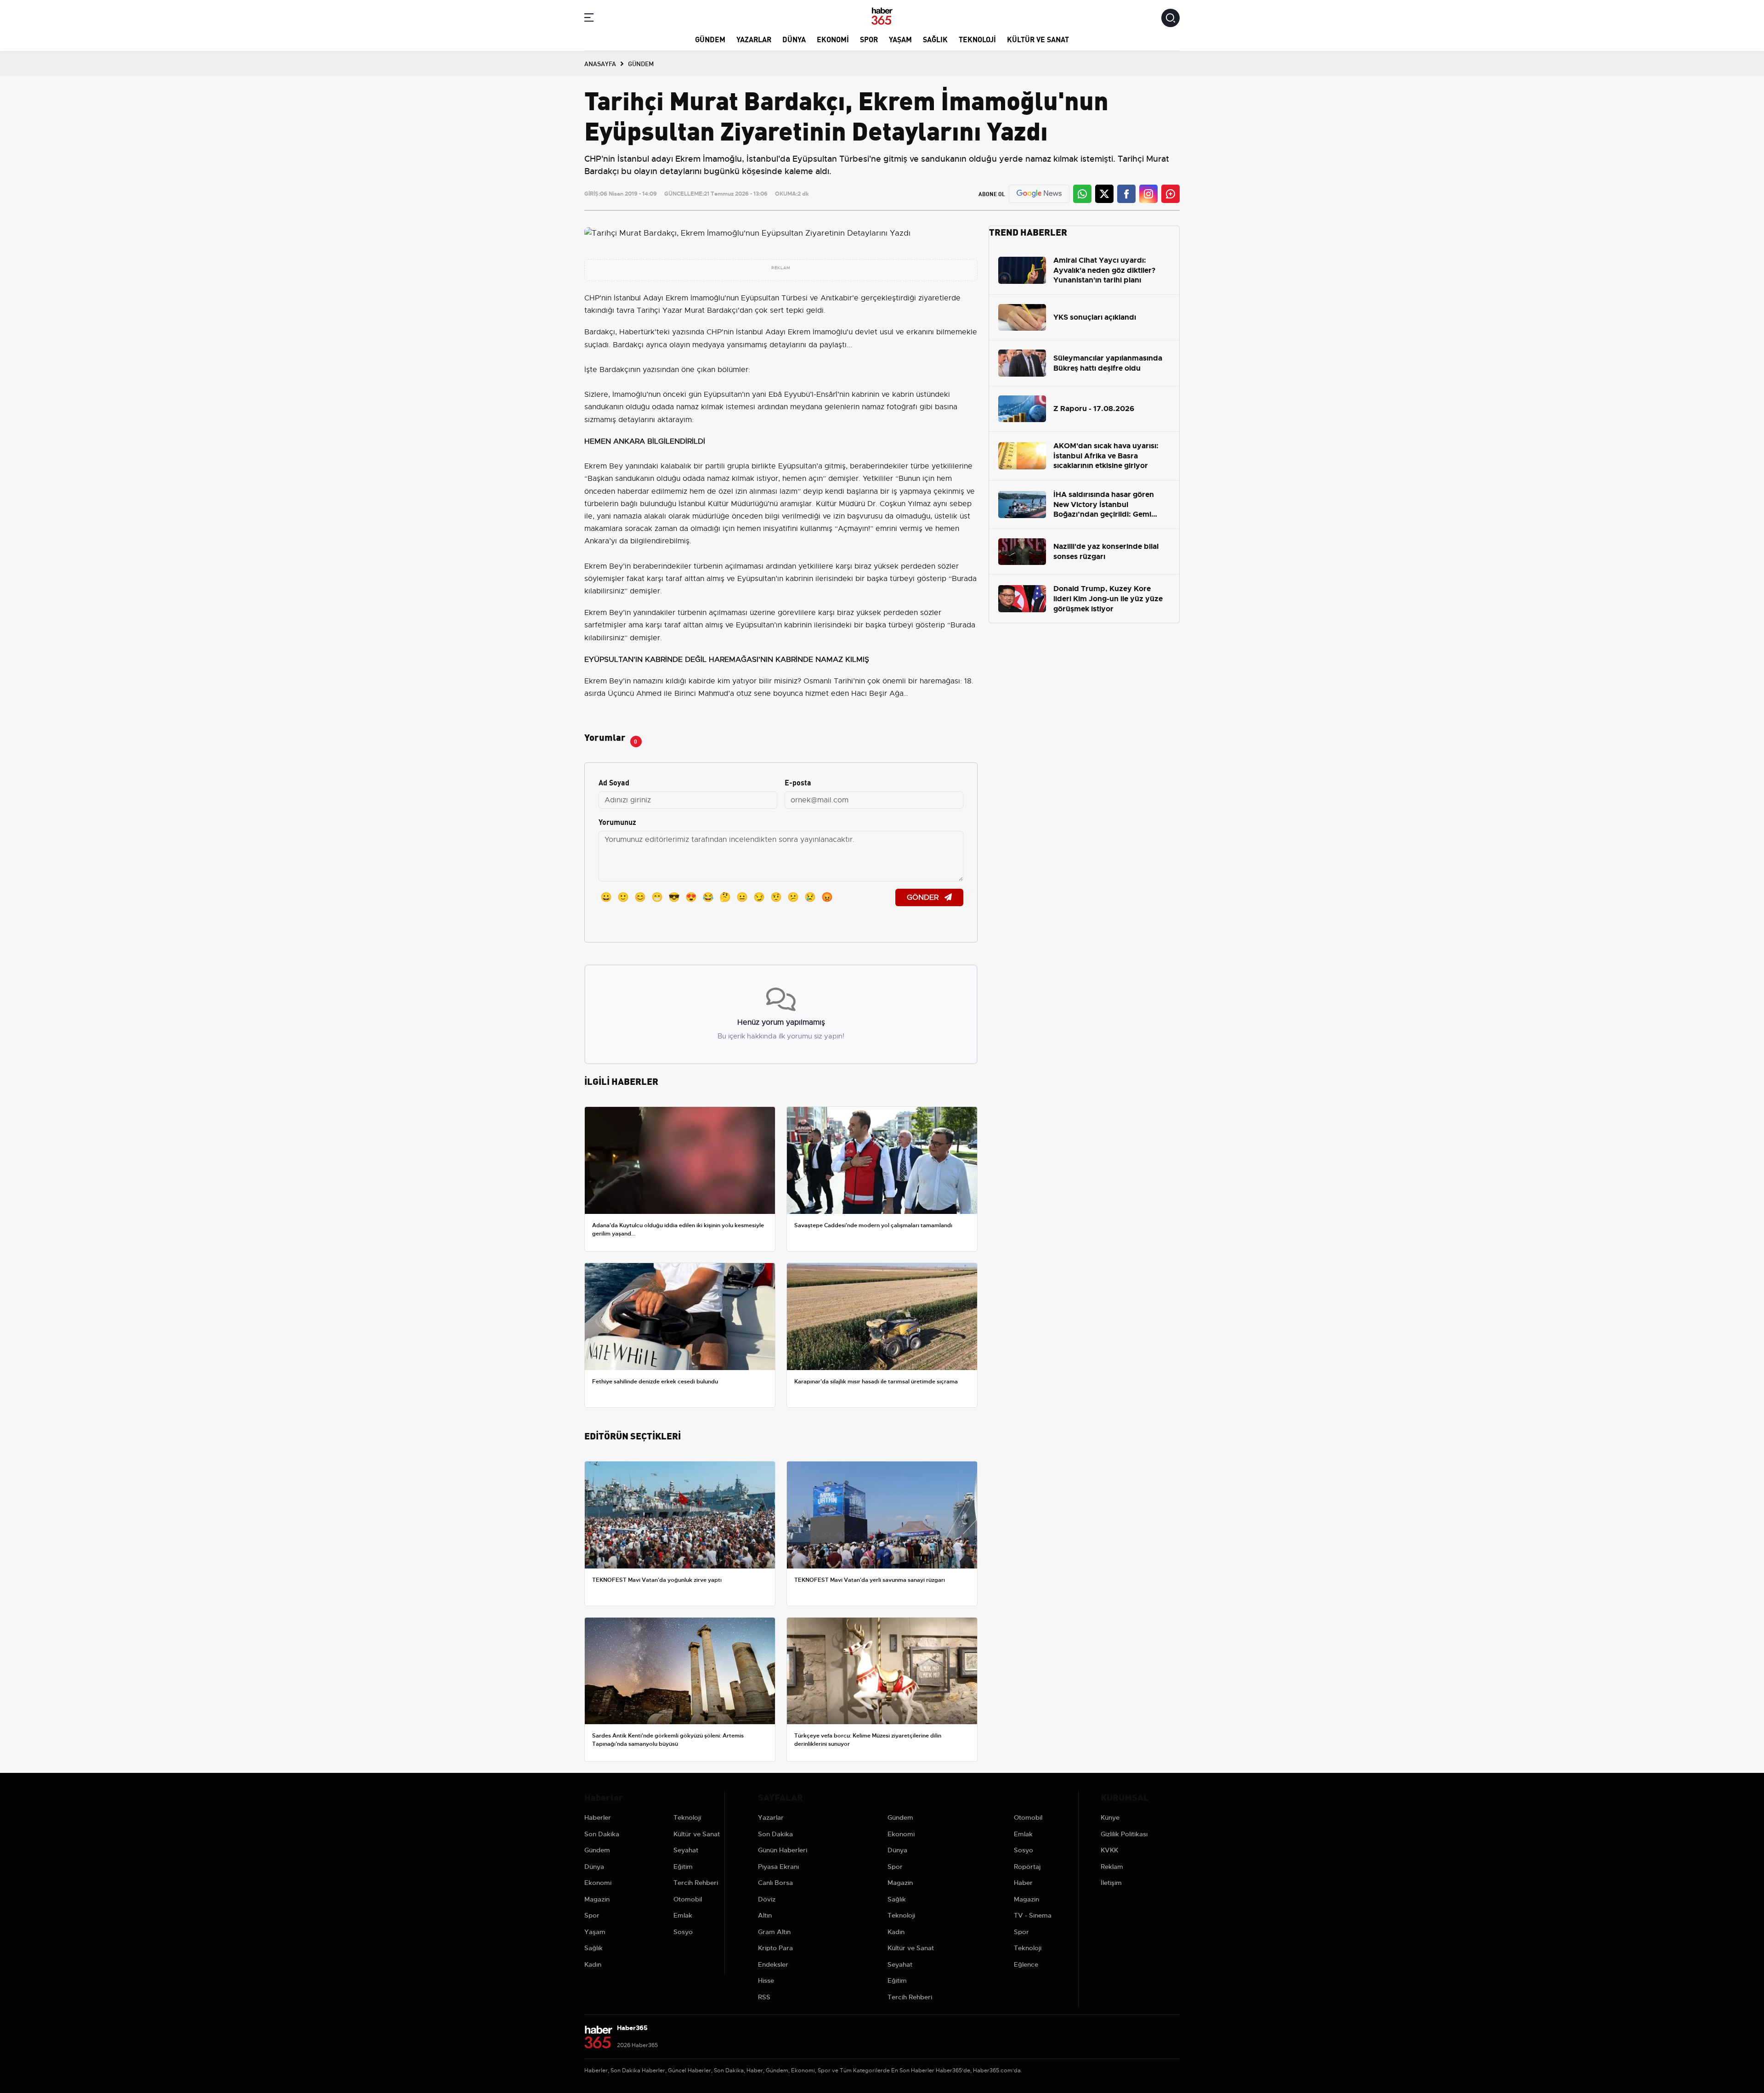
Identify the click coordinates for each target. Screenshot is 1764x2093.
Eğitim (683, 1867)
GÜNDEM (641, 63)
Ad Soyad (614, 782)
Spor (869, 39)
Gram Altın (774, 1932)
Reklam (1112, 1867)
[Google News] (1039, 194)
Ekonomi (833, 39)
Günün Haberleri (783, 1850)
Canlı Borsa (775, 1883)
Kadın (593, 1964)
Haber (1023, 1883)
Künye (1110, 1817)
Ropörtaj (1027, 1867)
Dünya (794, 39)
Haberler (598, 1817)
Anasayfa (600, 63)
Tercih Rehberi (696, 1883)
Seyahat (686, 1850)
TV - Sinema (1033, 1915)
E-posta (798, 782)
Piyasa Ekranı (778, 1867)
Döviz (767, 1899)
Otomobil (688, 1899)
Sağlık (935, 39)
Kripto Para (775, 1948)
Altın (765, 1915)
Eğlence (1026, 1964)
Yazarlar (754, 39)
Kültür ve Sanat (1038, 39)
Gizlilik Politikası (1124, 1834)
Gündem (710, 39)
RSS (764, 1997)
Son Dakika (602, 1834)
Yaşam (900, 39)
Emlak (683, 1915)
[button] (589, 19)
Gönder (924, 897)
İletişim (1111, 1883)
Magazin (597, 1899)
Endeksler (773, 1964)
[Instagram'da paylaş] (1148, 194)
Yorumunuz (617, 821)
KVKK (1109, 1850)
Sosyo (683, 1932)
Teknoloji (977, 39)
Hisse (766, 1980)
